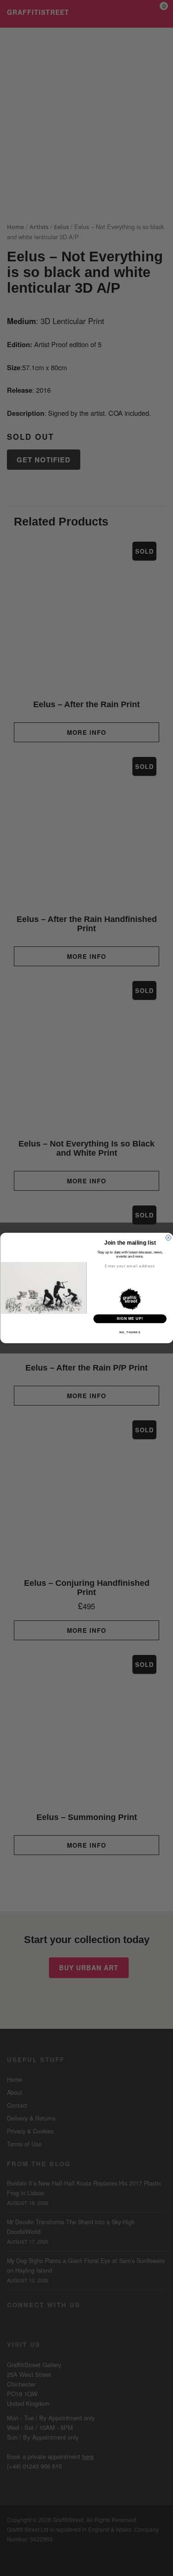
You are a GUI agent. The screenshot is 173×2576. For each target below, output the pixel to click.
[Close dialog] (168, 1238)
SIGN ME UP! (130, 1318)
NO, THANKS (130, 1332)
